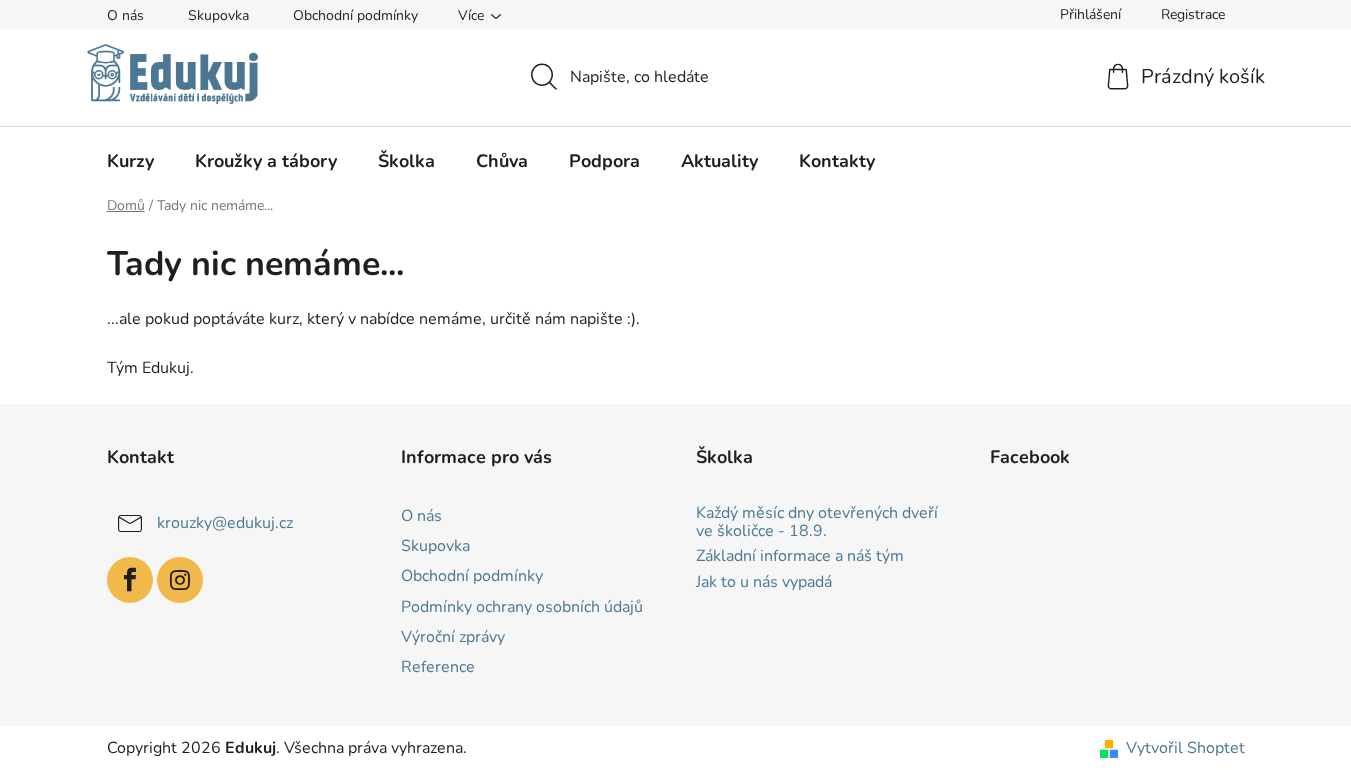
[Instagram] (180, 580)
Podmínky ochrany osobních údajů (522, 607)
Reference (438, 667)
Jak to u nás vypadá (764, 583)
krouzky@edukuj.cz (225, 523)
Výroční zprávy (453, 637)
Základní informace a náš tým (800, 557)
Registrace (1193, 14)
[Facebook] (130, 580)
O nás (125, 15)
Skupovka (218, 15)
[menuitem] (130, 161)
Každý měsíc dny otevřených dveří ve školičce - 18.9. (817, 522)
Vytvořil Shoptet (1185, 748)
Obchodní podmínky (355, 15)
